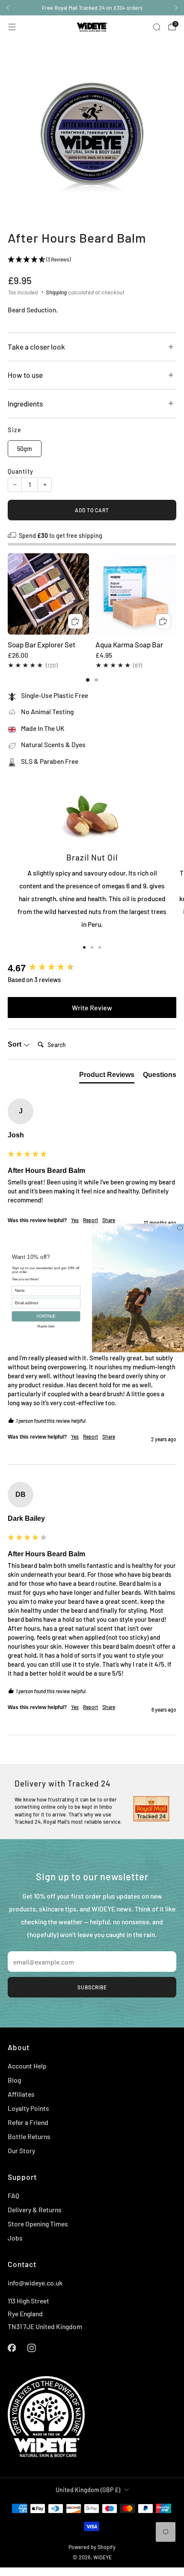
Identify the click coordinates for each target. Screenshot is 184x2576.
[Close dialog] (180, 1228)
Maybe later (46, 1326)
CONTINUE (46, 1316)
